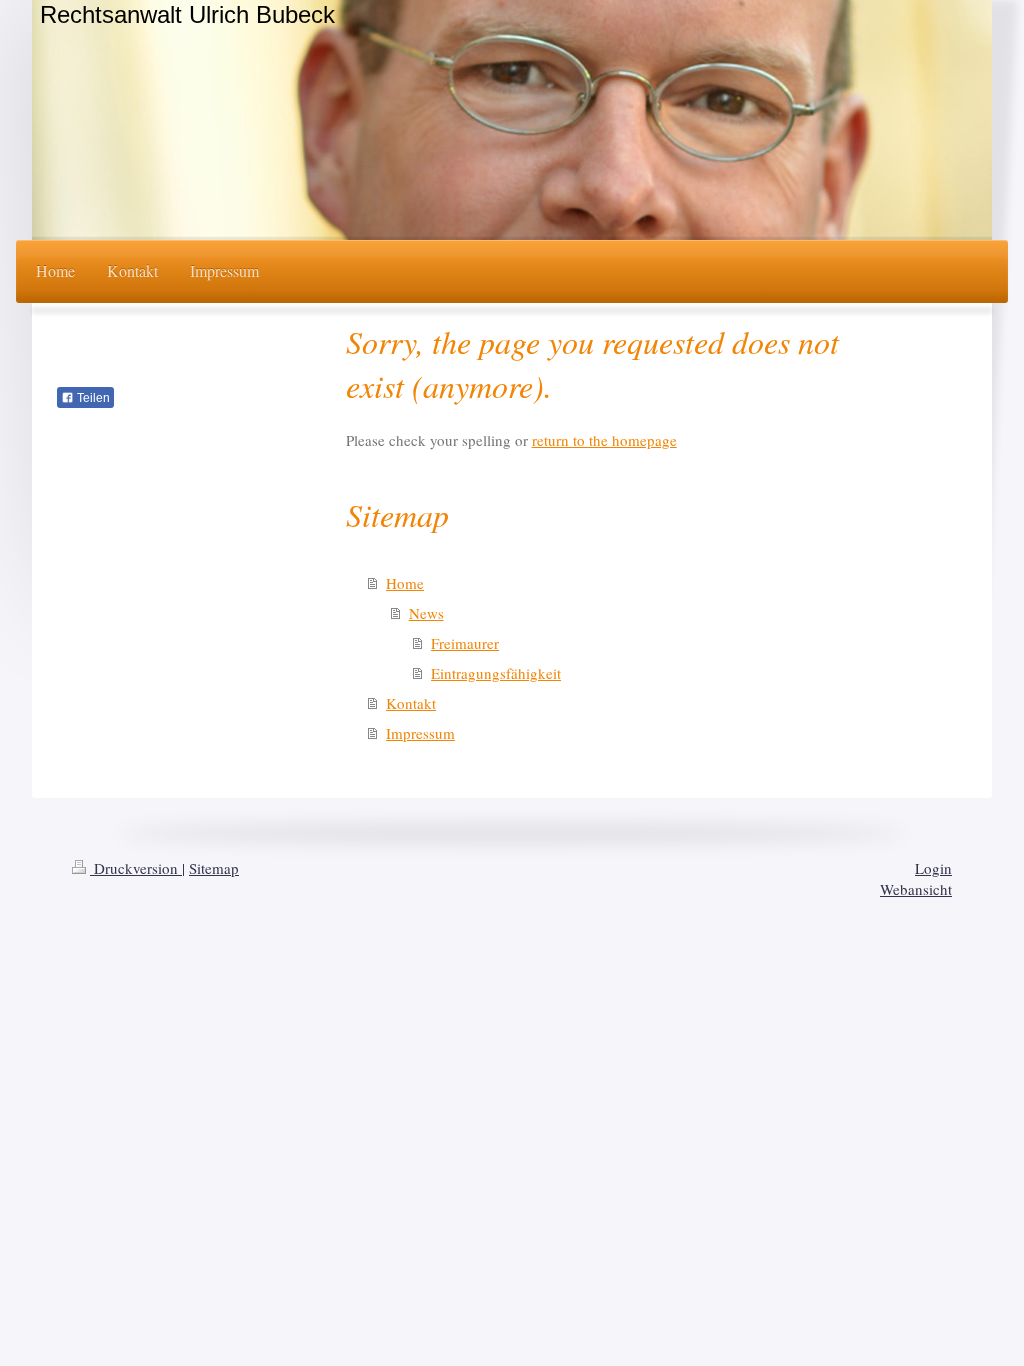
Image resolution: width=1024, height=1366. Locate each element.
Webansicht (916, 889)
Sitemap (214, 868)
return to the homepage (604, 440)
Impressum (420, 733)
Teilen (92, 398)
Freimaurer (465, 643)
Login (933, 868)
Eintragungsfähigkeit (496, 673)
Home (405, 583)
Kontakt (411, 703)
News (426, 613)
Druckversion (136, 868)
